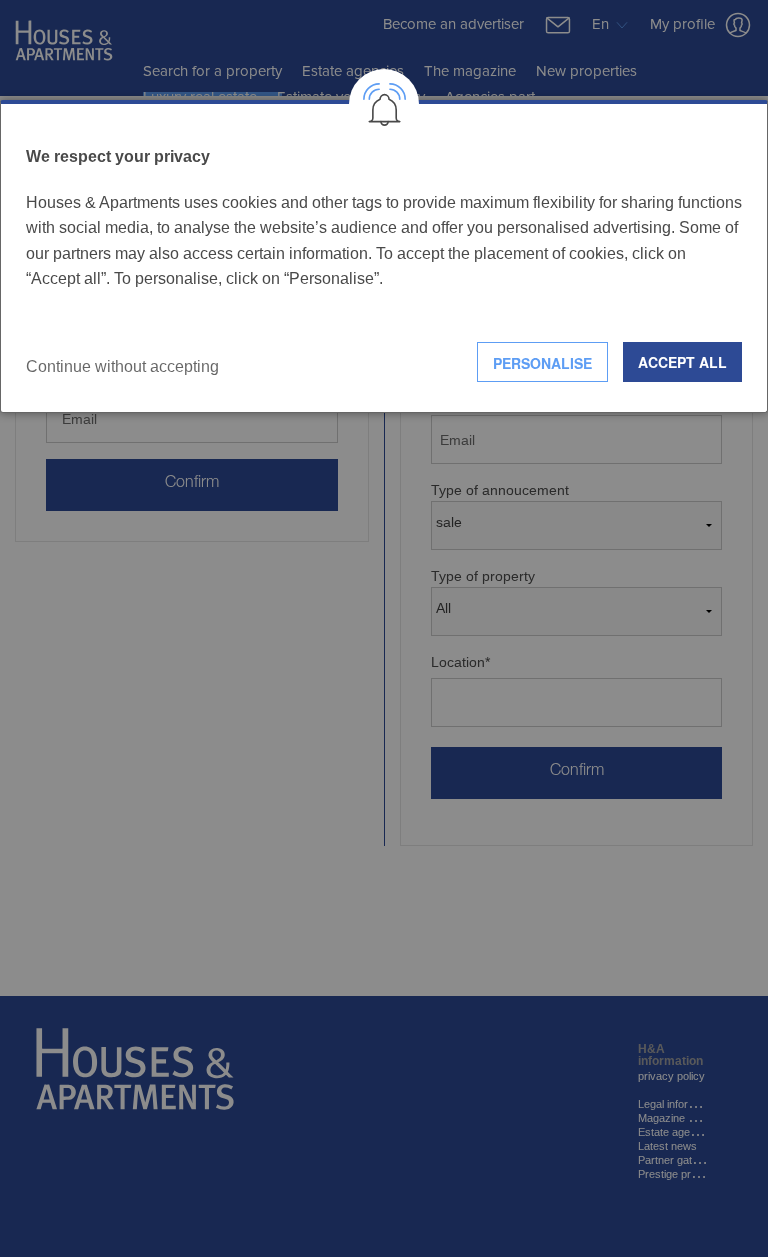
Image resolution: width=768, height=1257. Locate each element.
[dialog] (384, 256)
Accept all (682, 362)
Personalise (542, 363)
